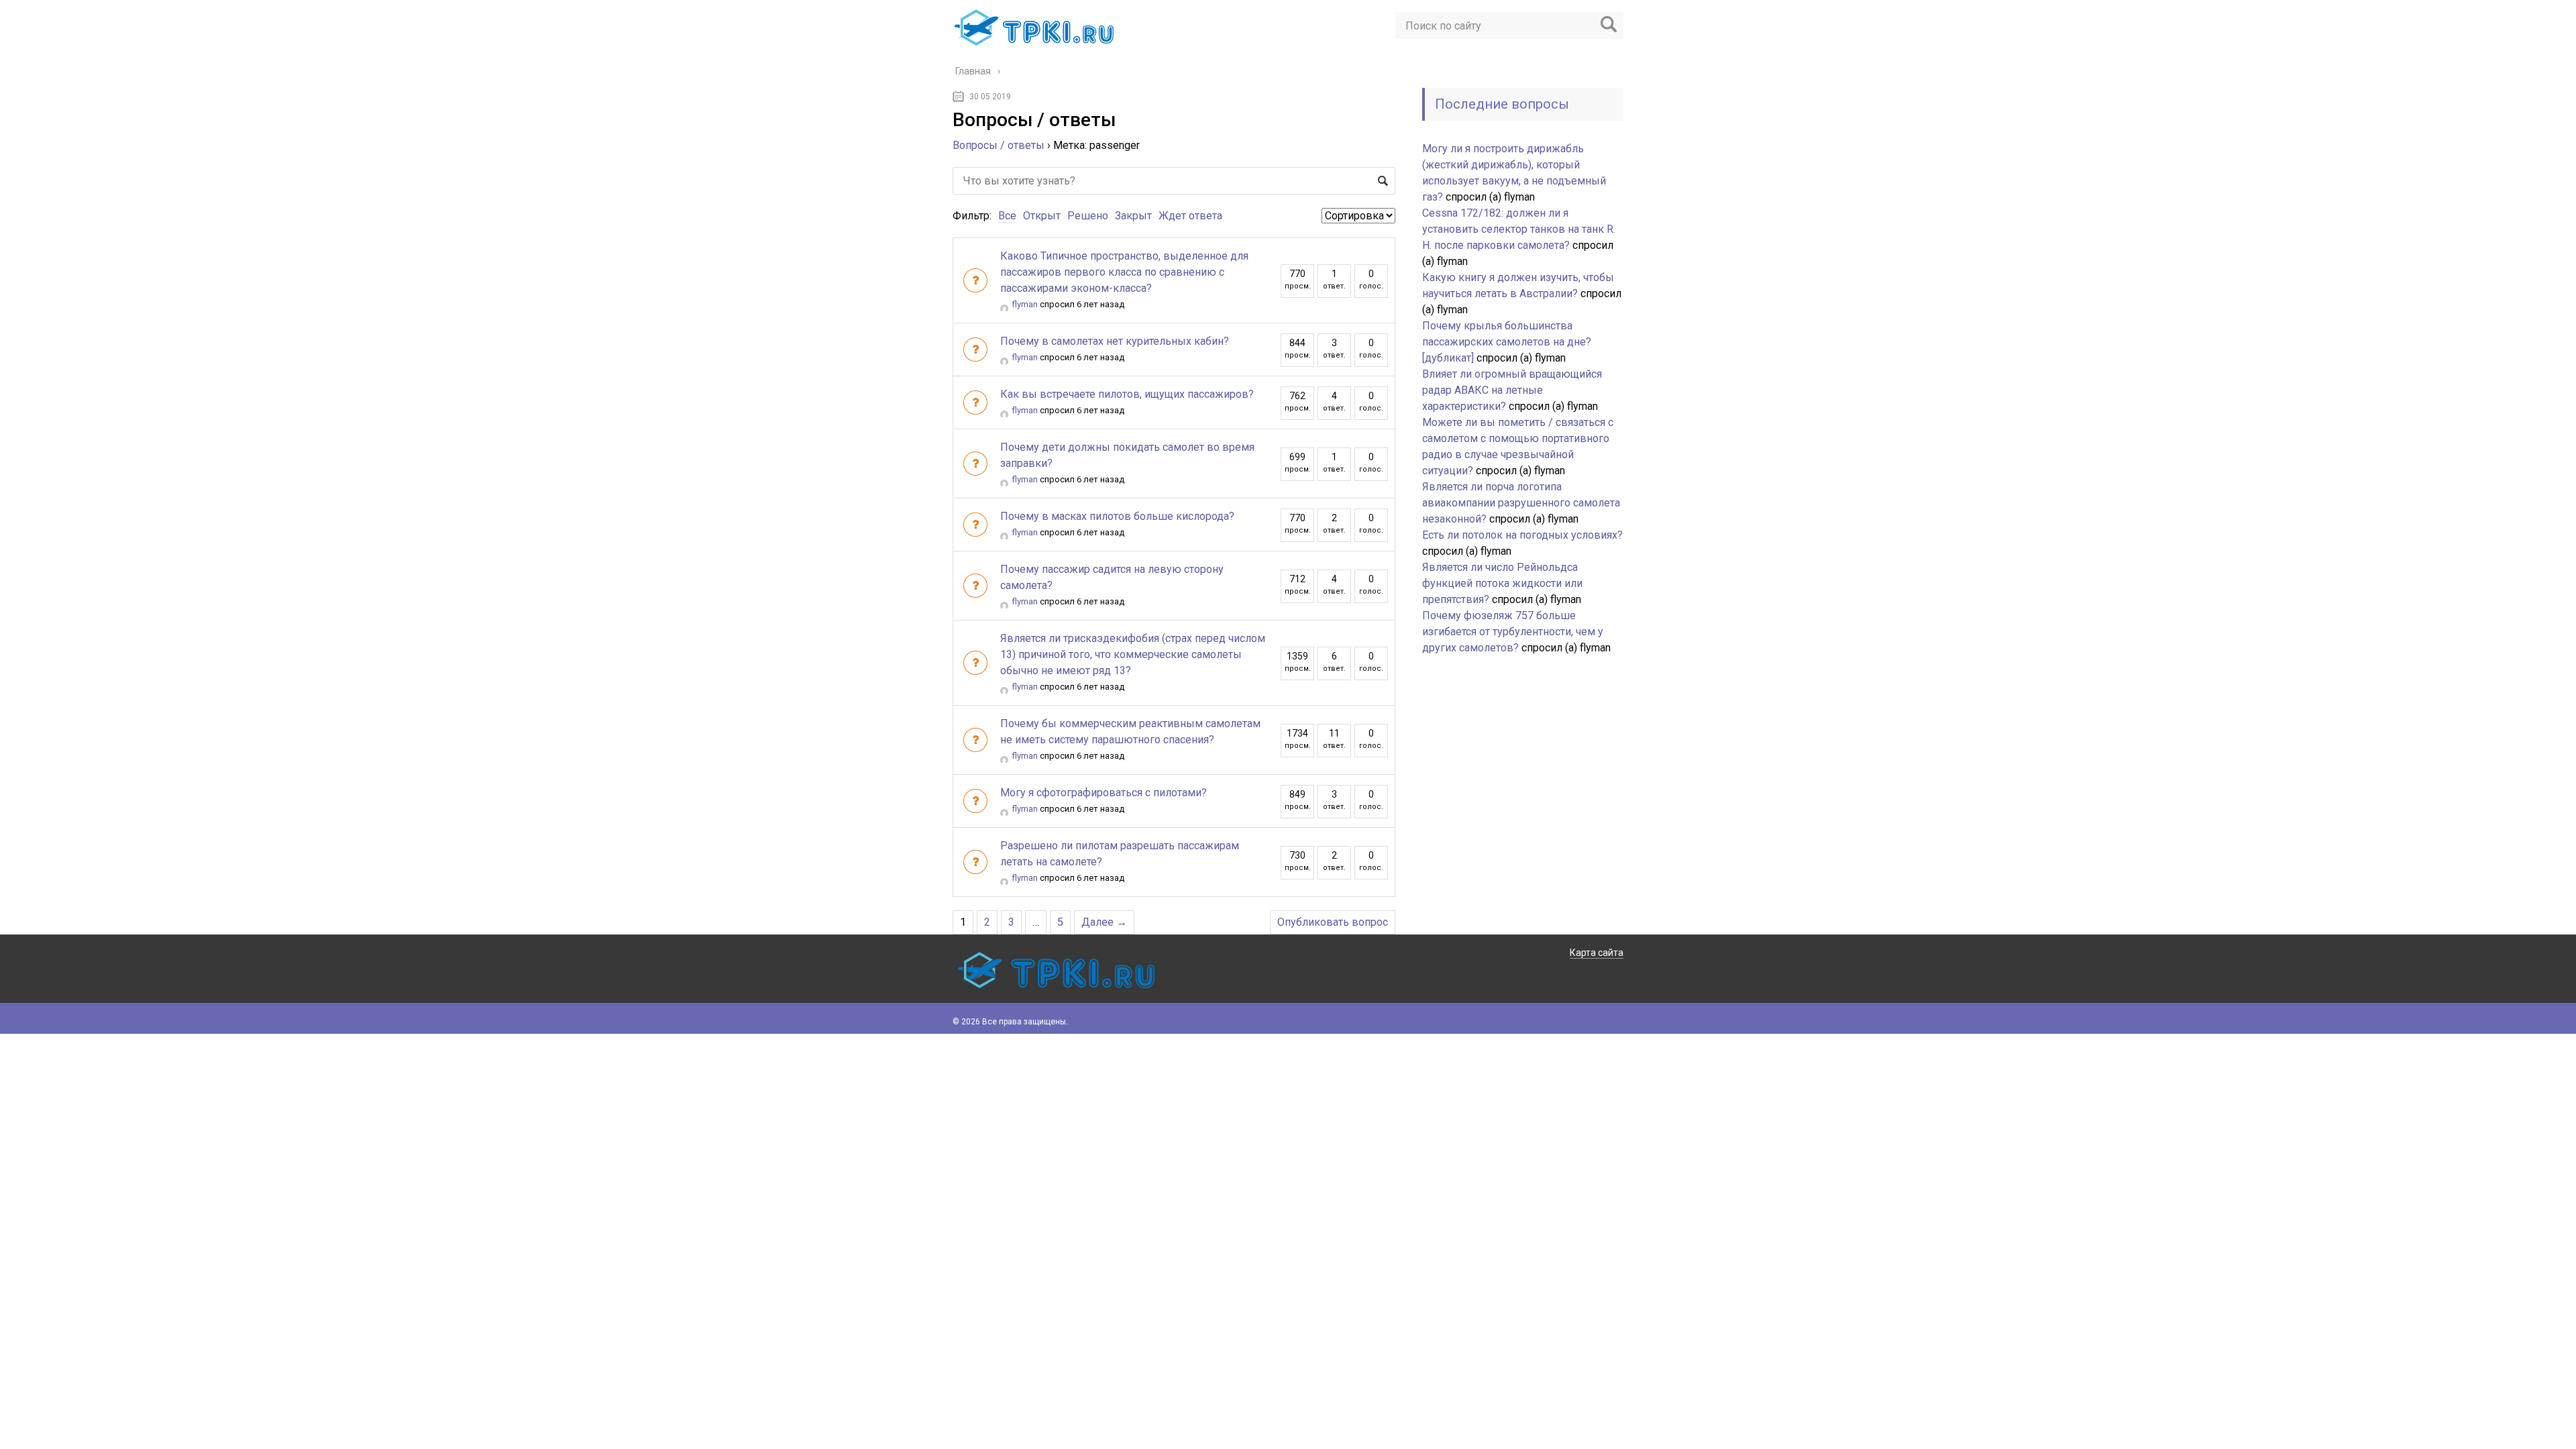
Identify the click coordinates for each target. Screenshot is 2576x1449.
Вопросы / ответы (999, 145)
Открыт (1042, 216)
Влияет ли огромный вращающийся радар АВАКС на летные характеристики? (1512, 390)
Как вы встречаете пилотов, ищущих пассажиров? (1127, 394)
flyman (1025, 304)
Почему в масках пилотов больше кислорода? (1117, 516)
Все (1007, 216)
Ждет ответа (1190, 216)
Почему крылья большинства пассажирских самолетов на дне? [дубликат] (1507, 342)
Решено (1088, 216)
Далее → (1104, 922)
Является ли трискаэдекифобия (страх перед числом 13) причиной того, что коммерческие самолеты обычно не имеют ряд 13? (1133, 654)
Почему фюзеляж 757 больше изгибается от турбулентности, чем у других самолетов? (1513, 632)
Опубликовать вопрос (1333, 922)
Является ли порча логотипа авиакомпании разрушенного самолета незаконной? (1521, 503)
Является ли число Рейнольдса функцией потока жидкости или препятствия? (1502, 583)
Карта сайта (1597, 953)
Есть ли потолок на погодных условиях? (1522, 535)
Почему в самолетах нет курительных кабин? (1115, 341)
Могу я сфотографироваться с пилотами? (1104, 793)
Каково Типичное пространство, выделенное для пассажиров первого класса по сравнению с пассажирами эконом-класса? (1124, 272)
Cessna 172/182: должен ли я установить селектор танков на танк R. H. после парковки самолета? (1519, 229)
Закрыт (1133, 216)
